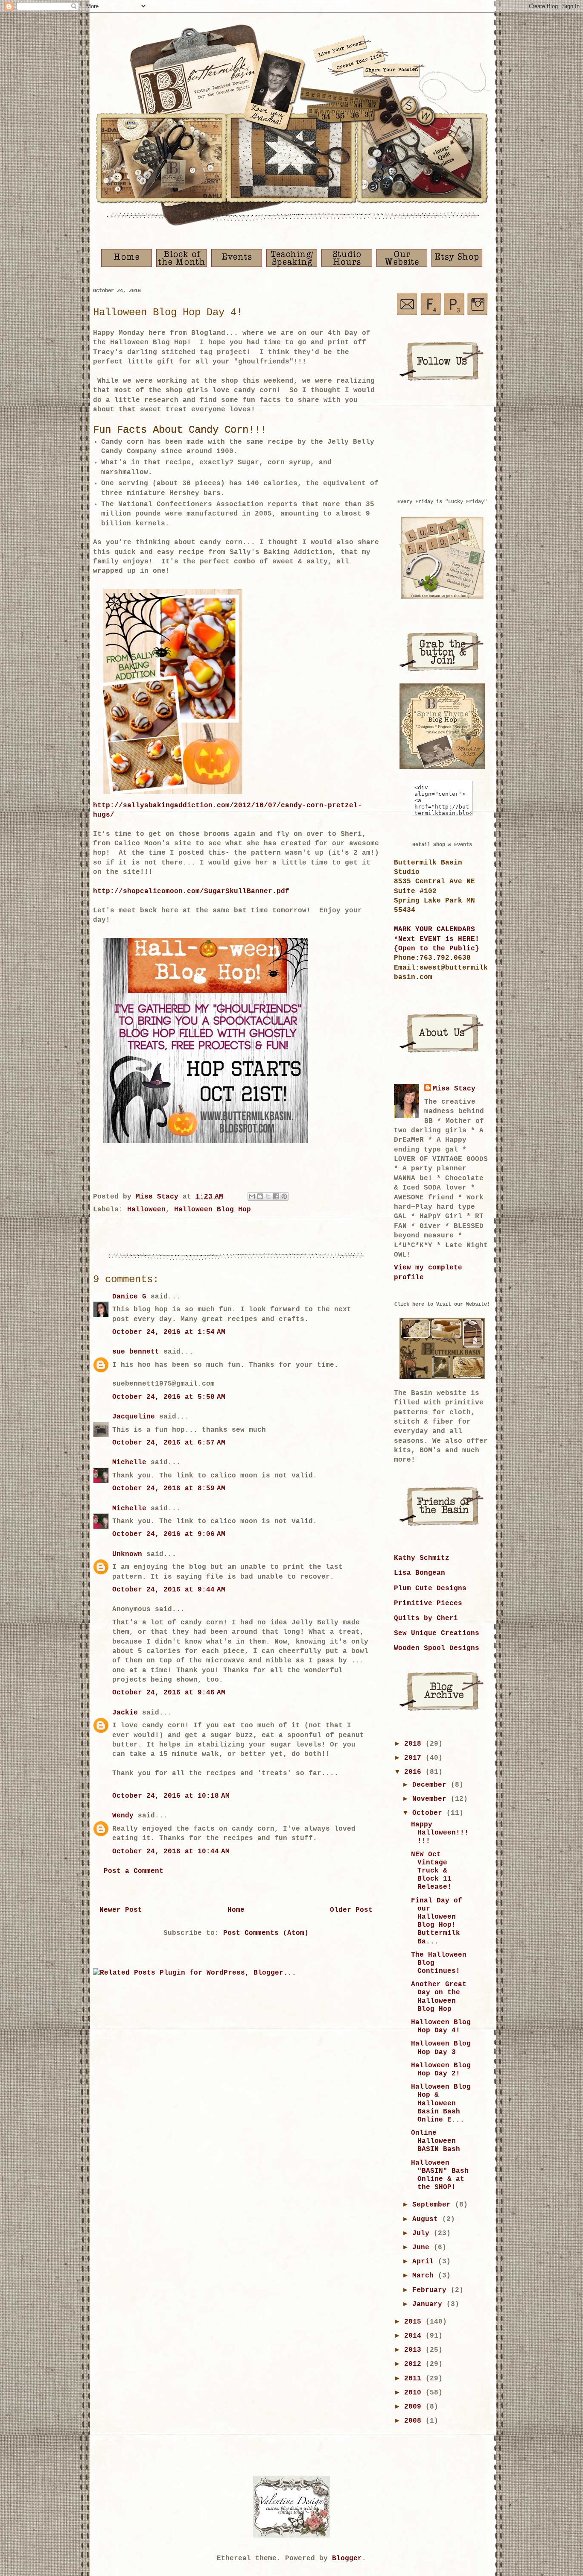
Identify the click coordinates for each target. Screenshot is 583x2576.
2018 (415, 1744)
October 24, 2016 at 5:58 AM (169, 1397)
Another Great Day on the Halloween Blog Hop (439, 1997)
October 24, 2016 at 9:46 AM (169, 1693)
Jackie (125, 1713)
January (429, 2304)
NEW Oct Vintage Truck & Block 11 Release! (431, 1871)
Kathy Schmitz (422, 1558)
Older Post (351, 1910)
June (423, 2248)
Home (236, 1910)
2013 (415, 2350)
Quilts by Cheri (426, 1618)
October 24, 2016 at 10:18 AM (171, 1796)
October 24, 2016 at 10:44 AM (171, 1852)
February (431, 2290)
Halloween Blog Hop (213, 1210)
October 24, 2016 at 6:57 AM (169, 1443)
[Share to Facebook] (276, 1196)
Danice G (129, 1297)
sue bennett (136, 1352)
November (431, 1799)
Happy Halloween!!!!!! (440, 1833)
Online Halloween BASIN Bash (436, 2141)
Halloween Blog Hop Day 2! (441, 2070)
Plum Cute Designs (430, 1588)
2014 (415, 2336)
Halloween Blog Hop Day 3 (441, 2048)
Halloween (146, 1210)
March (425, 2276)
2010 (415, 2393)
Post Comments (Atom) (266, 1933)
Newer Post (121, 1910)
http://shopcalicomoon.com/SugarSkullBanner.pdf (191, 891)
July (423, 2233)
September (434, 2205)
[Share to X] (268, 1196)
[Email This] (252, 1196)
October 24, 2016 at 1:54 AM (169, 1332)
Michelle (129, 1462)
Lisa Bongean (420, 1573)
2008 (415, 2421)
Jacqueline (134, 1417)
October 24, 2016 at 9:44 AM (169, 1590)
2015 (415, 2322)
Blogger (347, 2558)
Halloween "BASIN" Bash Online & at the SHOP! (440, 2175)
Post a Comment (134, 1871)
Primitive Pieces (428, 1603)
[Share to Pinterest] (284, 1196)
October (429, 1813)
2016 (415, 1772)
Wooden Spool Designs (437, 1648)
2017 (415, 1758)
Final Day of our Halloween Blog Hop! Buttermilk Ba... (437, 1921)
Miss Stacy (454, 1089)
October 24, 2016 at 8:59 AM (169, 1489)
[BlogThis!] (260, 1196)
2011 (415, 2379)
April (425, 2262)
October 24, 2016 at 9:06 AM (169, 1534)
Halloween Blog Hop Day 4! (441, 2027)
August (427, 2219)
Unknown (127, 1554)
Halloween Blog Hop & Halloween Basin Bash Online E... (441, 2103)
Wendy (123, 1816)
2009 (415, 2407)
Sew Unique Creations (437, 1633)
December (431, 1785)
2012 (415, 2364)
